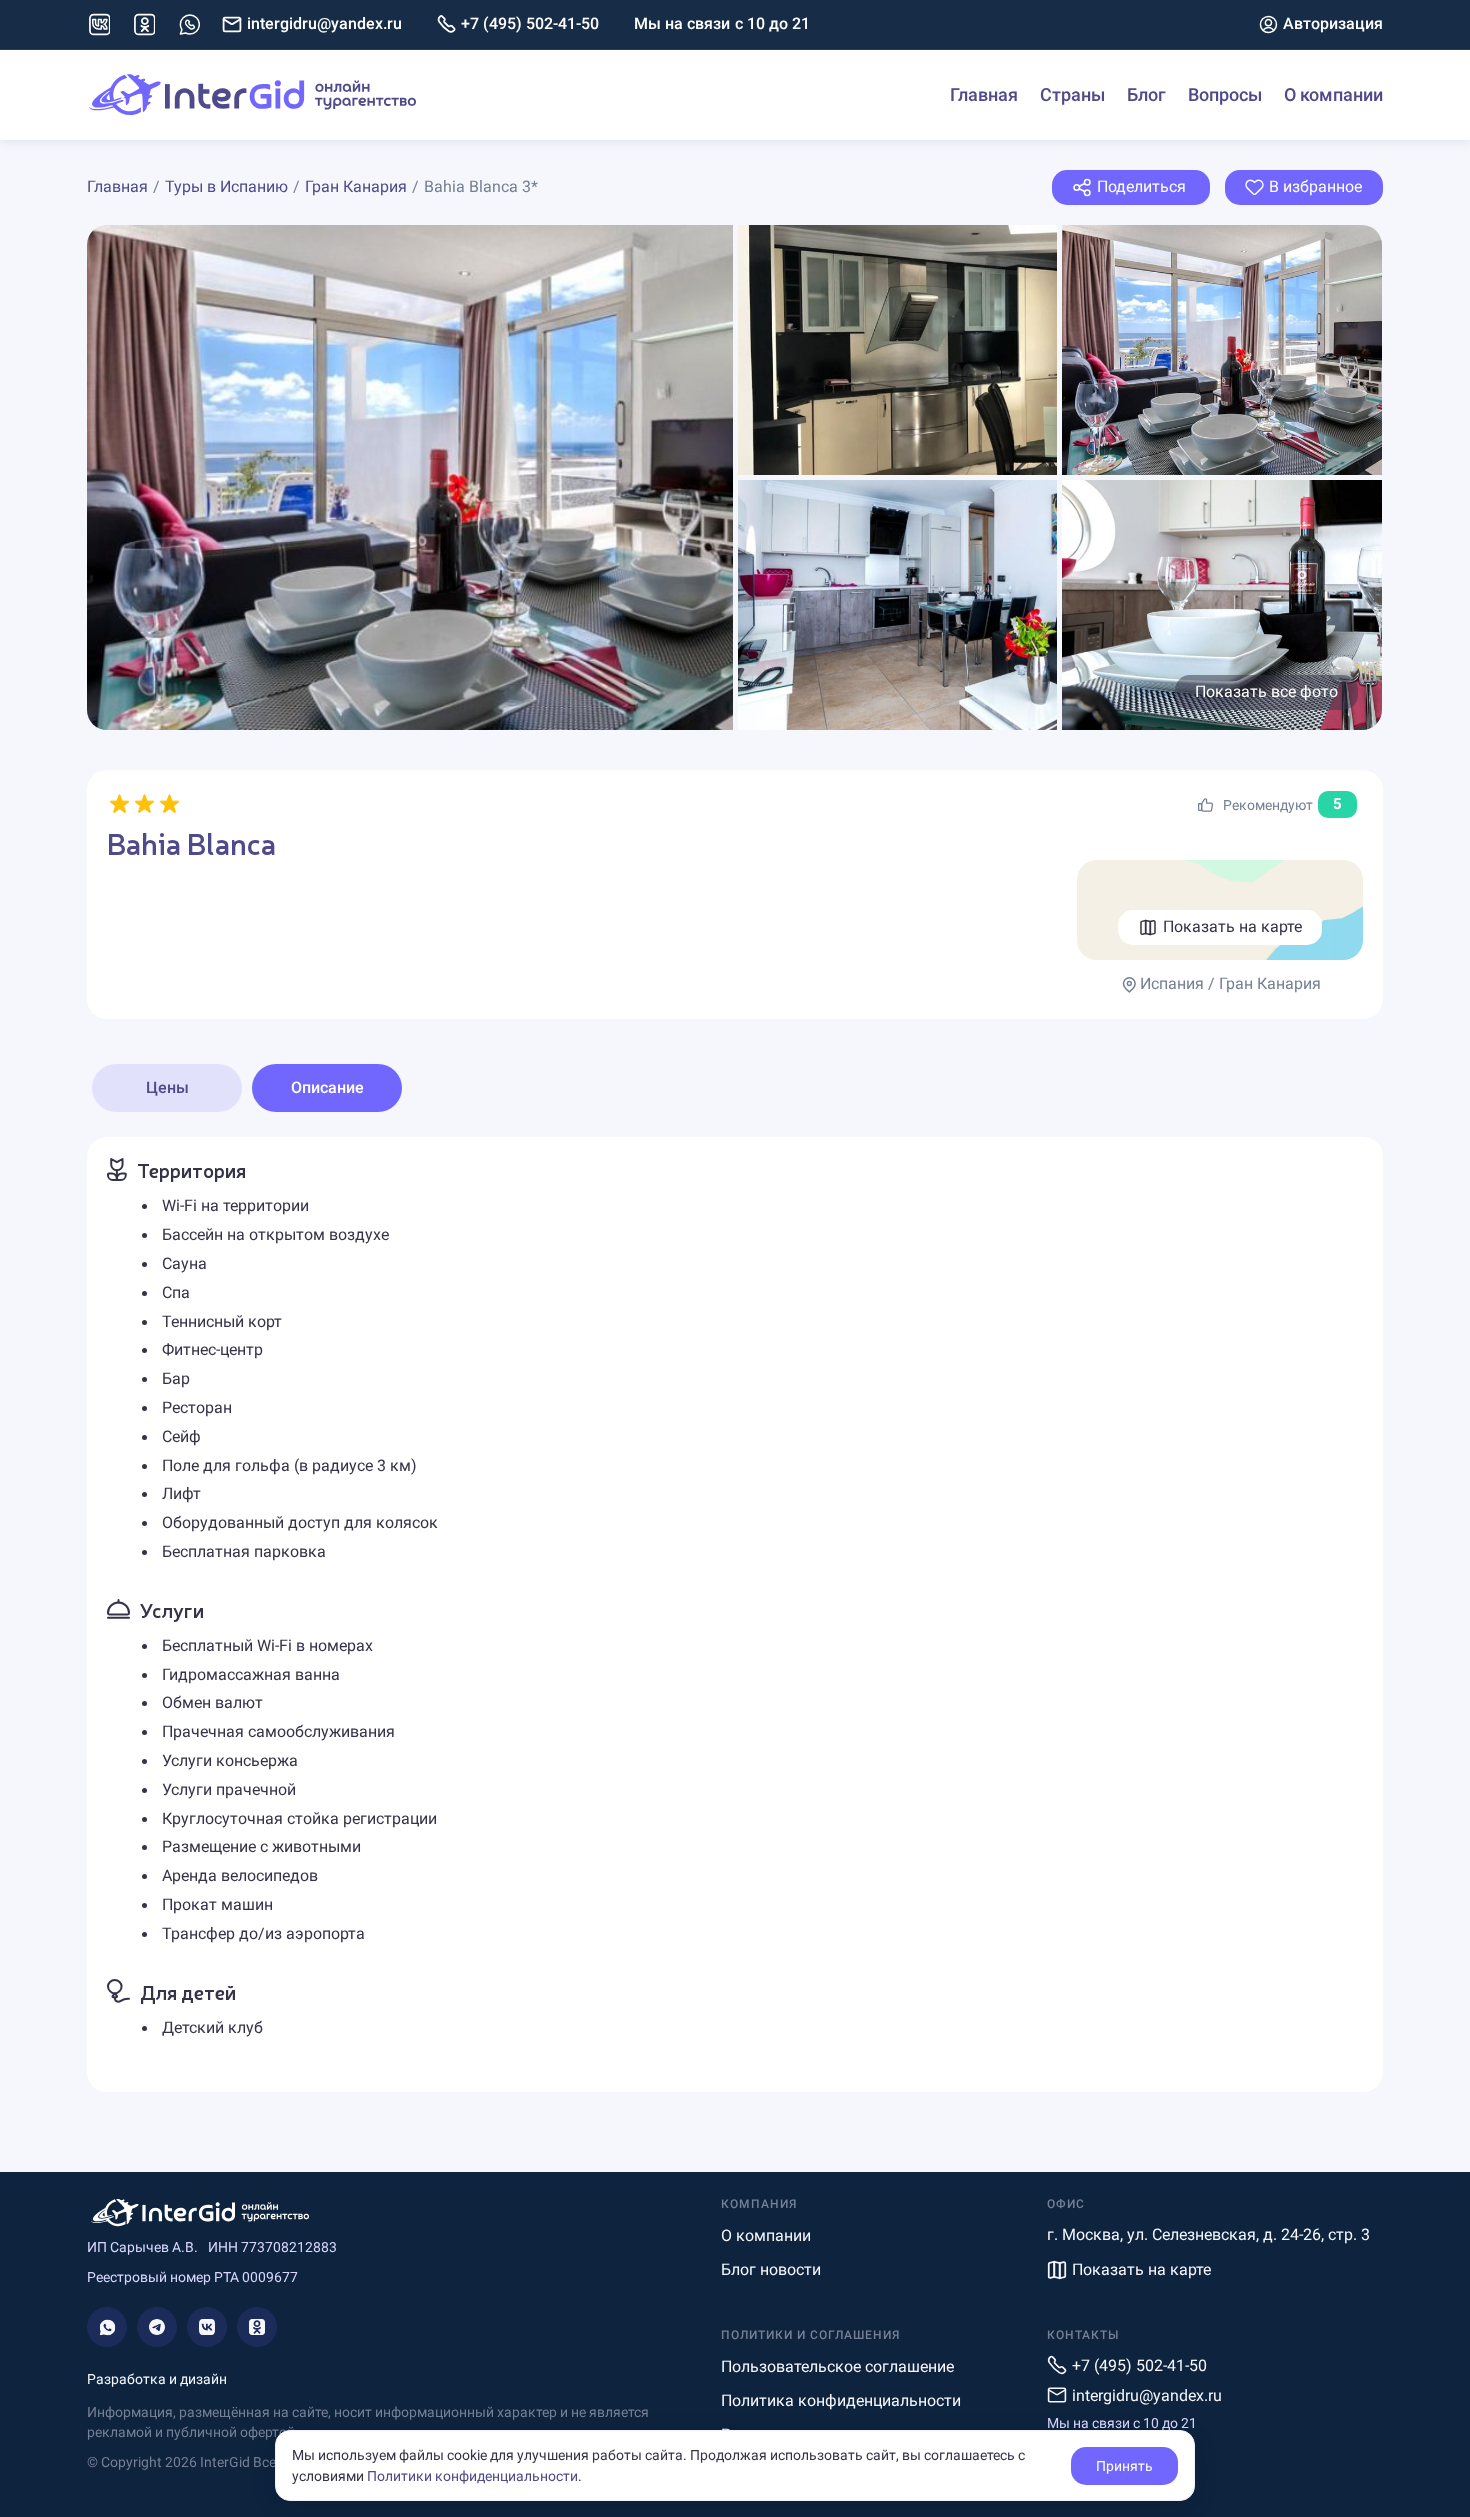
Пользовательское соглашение (837, 2366)
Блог (1146, 94)
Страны (1072, 94)
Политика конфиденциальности (841, 2400)
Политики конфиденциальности (472, 2476)
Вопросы (1225, 94)
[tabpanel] (735, 1614)
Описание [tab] (327, 1087)
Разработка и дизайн (157, 2379)
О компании (1333, 94)
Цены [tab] (167, 1087)
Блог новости (771, 2269)
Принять (1124, 2466)
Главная (984, 94)
